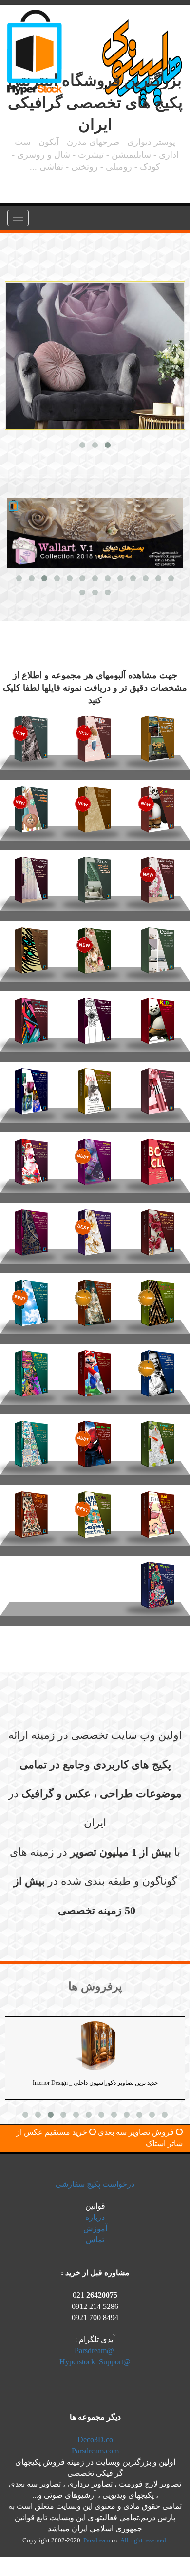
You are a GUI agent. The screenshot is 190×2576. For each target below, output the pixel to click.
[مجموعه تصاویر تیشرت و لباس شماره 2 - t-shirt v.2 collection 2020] (95, 1087)
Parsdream (97, 2540)
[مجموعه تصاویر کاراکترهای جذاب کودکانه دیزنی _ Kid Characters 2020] (158, 1017)
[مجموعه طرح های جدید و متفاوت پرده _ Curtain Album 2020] (32, 876)
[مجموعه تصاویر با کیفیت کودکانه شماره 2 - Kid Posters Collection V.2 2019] (95, 1369)
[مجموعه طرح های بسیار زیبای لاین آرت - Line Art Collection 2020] (95, 1017)
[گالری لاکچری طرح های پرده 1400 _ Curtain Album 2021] (158, 876)
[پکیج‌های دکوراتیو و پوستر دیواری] (95, 356)
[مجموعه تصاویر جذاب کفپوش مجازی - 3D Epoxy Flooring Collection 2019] (158, 1440)
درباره (95, 2217)
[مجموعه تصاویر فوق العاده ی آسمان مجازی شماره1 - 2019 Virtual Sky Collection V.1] (32, 1299)
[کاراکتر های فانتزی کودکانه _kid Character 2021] (32, 805)
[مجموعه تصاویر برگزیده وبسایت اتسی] (95, 876)
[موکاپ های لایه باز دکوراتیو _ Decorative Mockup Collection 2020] (158, 946)
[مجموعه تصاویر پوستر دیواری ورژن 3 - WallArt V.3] (95, 946)
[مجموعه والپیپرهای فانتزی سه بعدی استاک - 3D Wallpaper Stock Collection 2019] (32, 1228)
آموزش (95, 2228)
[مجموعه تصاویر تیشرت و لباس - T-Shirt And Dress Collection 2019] (95, 1511)
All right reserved (143, 2540)
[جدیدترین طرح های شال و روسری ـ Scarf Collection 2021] (32, 735)
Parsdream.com (95, 2451)
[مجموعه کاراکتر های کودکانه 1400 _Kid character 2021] (158, 805)
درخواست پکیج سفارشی (95, 2184)
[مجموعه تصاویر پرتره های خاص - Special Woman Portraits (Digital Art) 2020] (32, 1158)
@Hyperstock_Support (95, 2362)
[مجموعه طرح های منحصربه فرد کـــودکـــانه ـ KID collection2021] (95, 735)
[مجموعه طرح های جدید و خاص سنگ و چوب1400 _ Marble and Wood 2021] (95, 805)
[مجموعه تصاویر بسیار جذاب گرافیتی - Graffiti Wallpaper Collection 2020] (32, 1017)
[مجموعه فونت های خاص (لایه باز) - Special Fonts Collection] (158, 1158)
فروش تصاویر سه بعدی (136, 2132)
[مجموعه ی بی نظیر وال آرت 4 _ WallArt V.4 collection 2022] (158, 735)
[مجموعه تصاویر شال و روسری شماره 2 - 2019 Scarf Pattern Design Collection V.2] (32, 1369)
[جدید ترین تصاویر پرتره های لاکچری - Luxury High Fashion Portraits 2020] (95, 1158)
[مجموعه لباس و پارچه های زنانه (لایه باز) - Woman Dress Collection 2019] (158, 1581)
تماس (95, 2240)
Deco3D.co (95, 2440)
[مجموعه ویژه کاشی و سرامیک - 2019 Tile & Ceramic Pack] (32, 1440)
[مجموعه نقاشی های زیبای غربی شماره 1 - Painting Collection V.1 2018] (95, 1299)
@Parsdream (94, 2351)
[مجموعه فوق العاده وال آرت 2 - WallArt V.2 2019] (95, 1228)
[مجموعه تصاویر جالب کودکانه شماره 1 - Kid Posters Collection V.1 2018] (95, 1440)
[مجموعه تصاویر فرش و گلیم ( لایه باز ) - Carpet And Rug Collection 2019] (32, 1511)
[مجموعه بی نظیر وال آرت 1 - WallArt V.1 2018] (158, 1228)
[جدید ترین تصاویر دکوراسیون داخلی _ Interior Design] (95, 2046)
